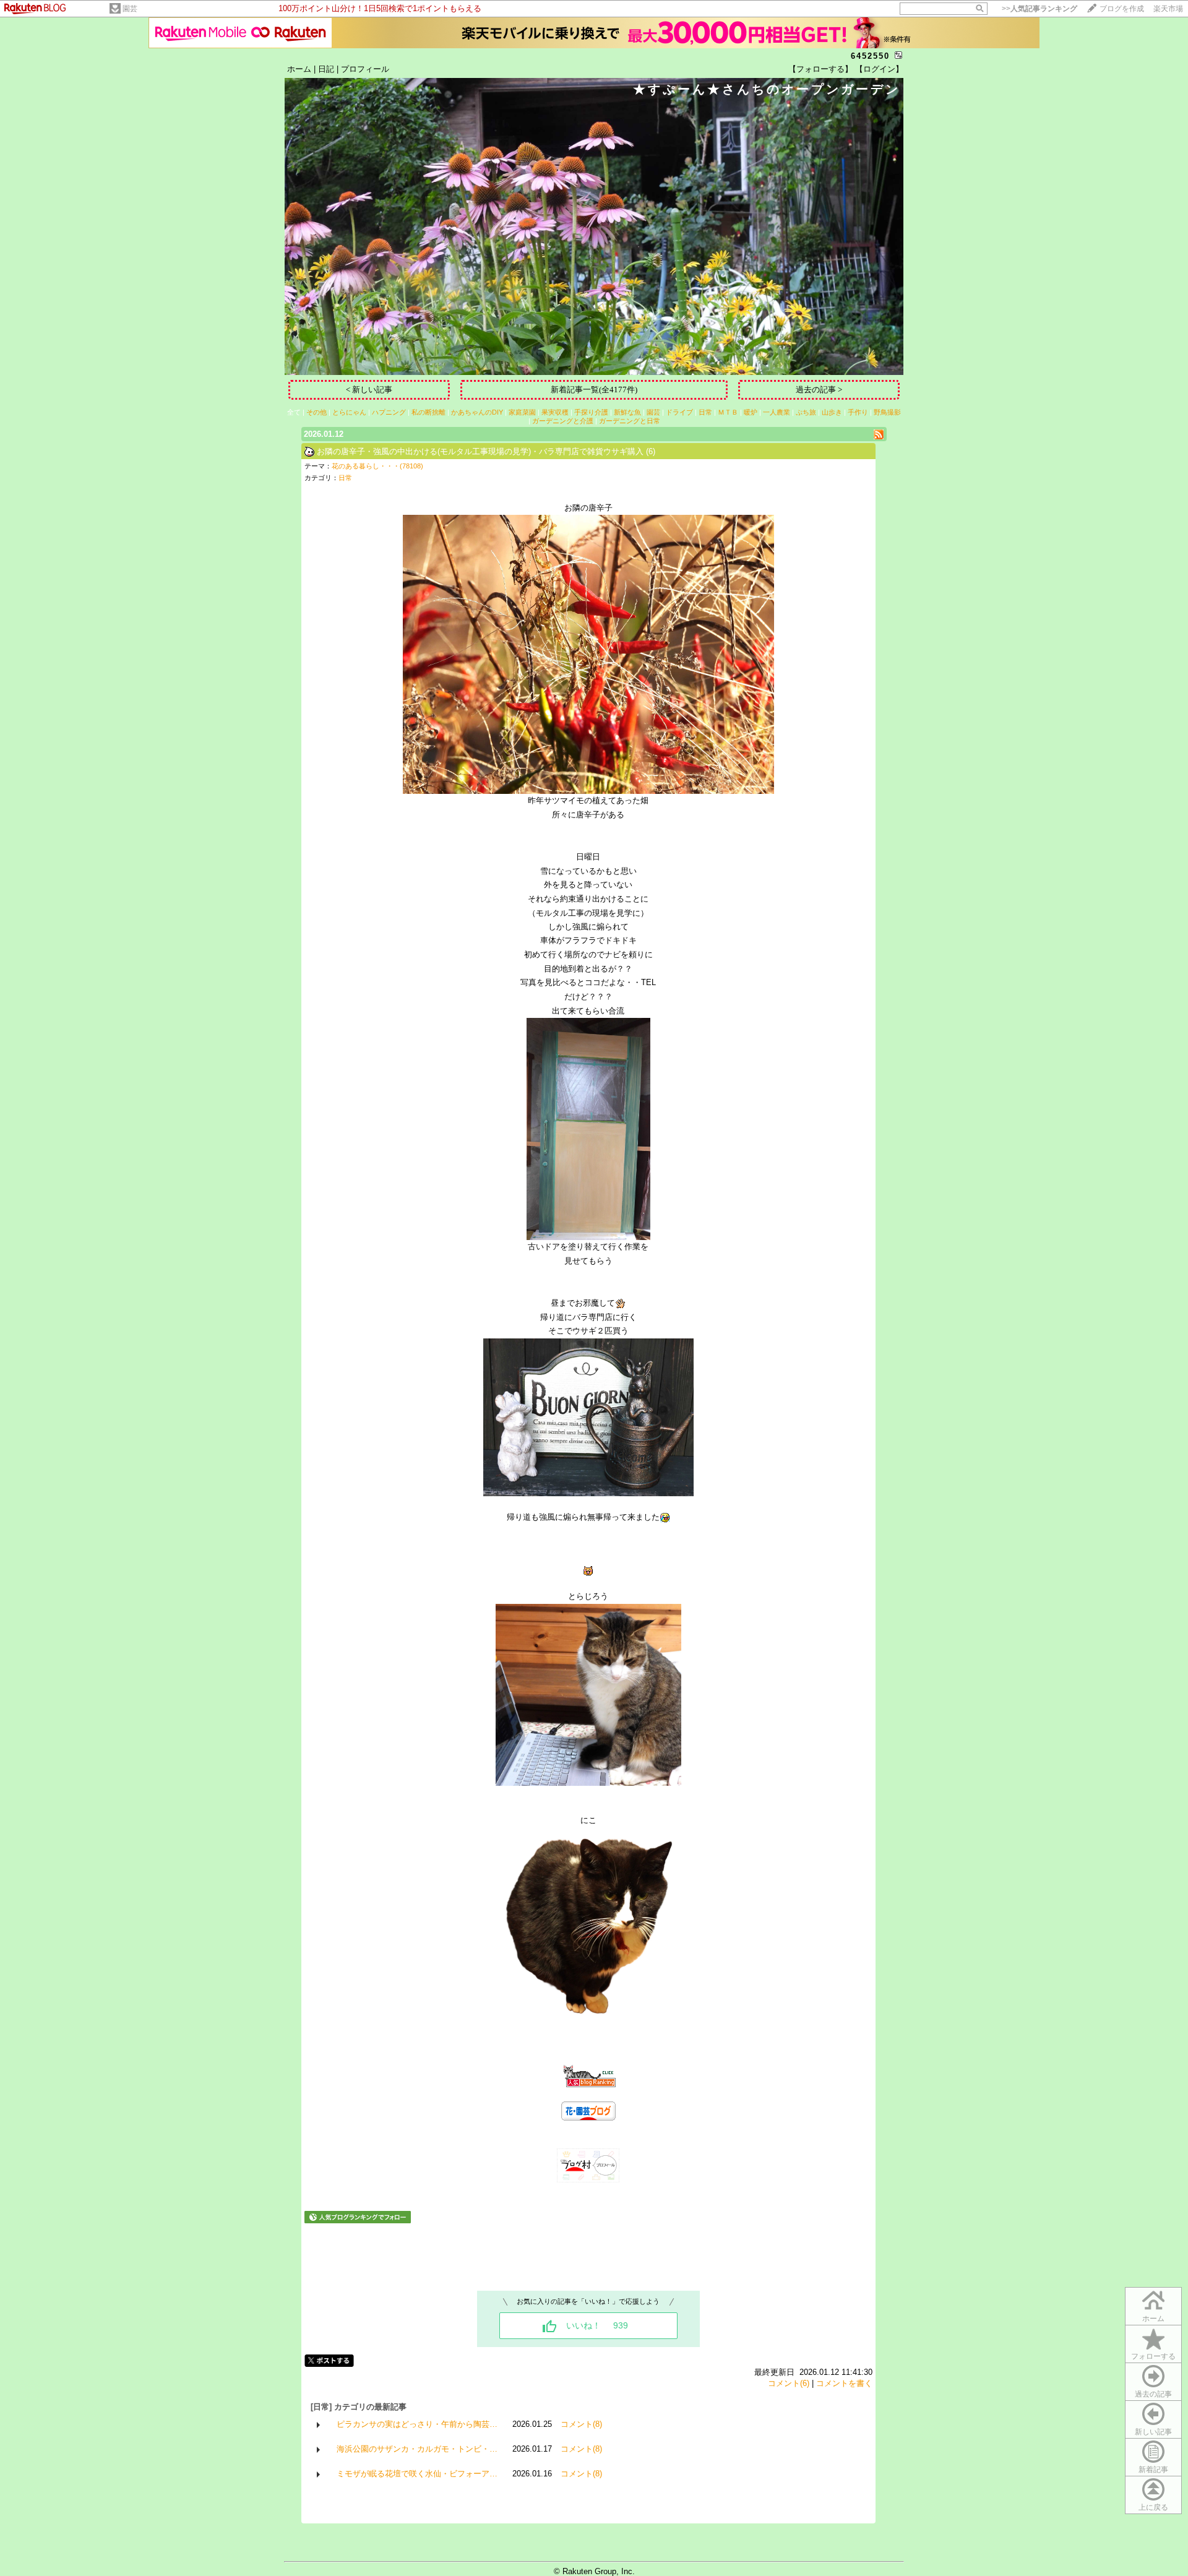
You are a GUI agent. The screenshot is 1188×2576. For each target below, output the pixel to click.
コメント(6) (789, 2383)
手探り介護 (591, 412)
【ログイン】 (879, 69)
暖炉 (751, 412)
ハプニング (389, 412)
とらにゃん (349, 412)
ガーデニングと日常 (630, 421)
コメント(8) (581, 2424)
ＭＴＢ (728, 412)
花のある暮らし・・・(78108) (377, 466)
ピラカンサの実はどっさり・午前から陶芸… (417, 2424)
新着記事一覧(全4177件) (594, 390)
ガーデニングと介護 (563, 421)
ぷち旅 (806, 412)
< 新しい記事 (369, 390)
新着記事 (1153, 2470)
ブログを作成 (1122, 9)
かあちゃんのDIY (477, 412)
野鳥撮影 (887, 412)
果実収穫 (555, 412)
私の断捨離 (428, 412)
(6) (651, 451)
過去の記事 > (819, 390)
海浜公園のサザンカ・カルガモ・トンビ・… (417, 2449)
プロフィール (365, 69)
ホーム (299, 69)
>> (1039, 9)
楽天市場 (1168, 9)
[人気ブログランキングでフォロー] (358, 2221)
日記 (326, 69)
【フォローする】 (820, 69)
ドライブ (679, 412)
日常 (705, 412)
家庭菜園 (522, 412)
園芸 (130, 9)
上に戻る (1153, 2507)
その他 (316, 412)
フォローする (1153, 2356)
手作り (858, 412)
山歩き (832, 412)
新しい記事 (1153, 2432)
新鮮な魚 (627, 412)
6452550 (870, 56)
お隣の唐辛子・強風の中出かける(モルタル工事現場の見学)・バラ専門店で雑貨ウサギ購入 (480, 451)
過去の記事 (1153, 2394)
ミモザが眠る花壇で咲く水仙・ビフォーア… (417, 2474)
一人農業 (777, 412)
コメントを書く (844, 2383)
